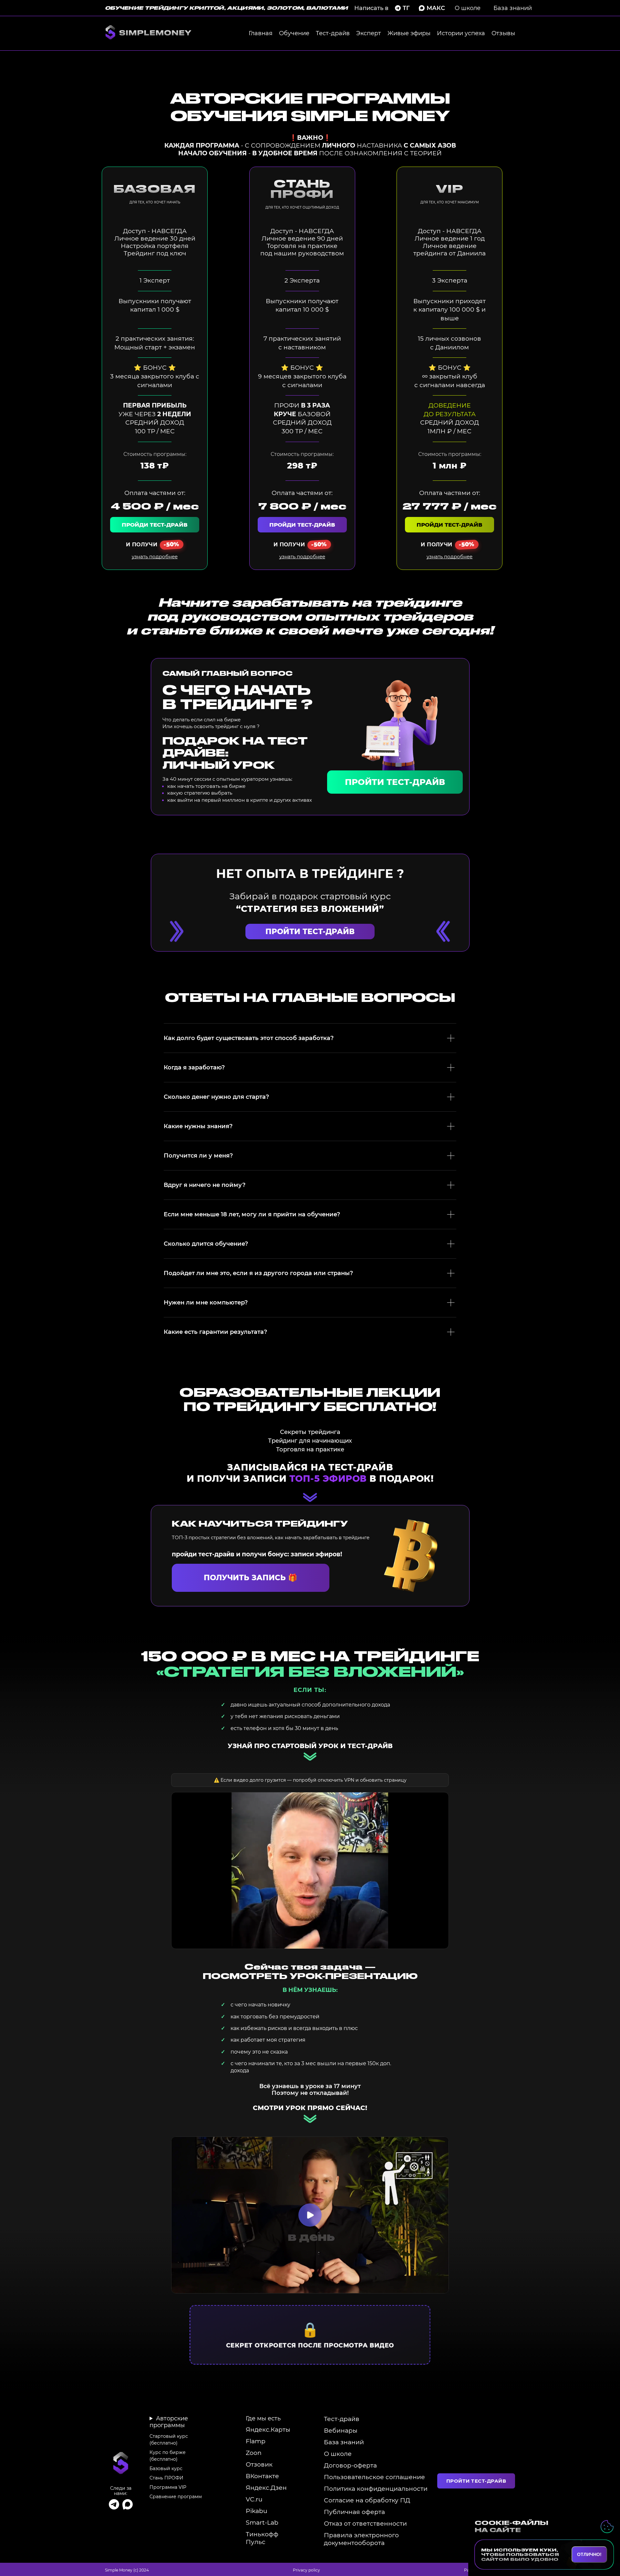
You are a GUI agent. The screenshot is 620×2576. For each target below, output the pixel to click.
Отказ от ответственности (365, 2523)
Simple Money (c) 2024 (127, 2570)
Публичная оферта (354, 2512)
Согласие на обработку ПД (367, 2500)
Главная (261, 33)
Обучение (294, 33)
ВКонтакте (262, 2476)
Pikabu (257, 2511)
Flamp (256, 2441)
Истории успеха (461, 33)
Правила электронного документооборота (361, 2539)
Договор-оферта (350, 2465)
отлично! (589, 2554)
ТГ (406, 8)
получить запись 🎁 (251, 1578)
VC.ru (254, 2499)
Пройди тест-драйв (155, 525)
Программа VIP (168, 2487)
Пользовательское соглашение (374, 2477)
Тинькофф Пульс (262, 2538)
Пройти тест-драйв (395, 782)
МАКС (436, 8)
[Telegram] (114, 2504)
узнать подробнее (155, 556)
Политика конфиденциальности (376, 2488)
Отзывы (503, 33)
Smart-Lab (262, 2522)
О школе (468, 8)
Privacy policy (306, 2570)
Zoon (254, 2453)
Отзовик (259, 2464)
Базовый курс (166, 2468)
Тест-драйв (333, 33)
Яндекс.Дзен (266, 2488)
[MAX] (128, 2504)
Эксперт (369, 33)
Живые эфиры (409, 33)
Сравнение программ (176, 2497)
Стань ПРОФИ (166, 2478)
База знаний (513, 8)
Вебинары (341, 2430)
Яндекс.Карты (268, 2429)
